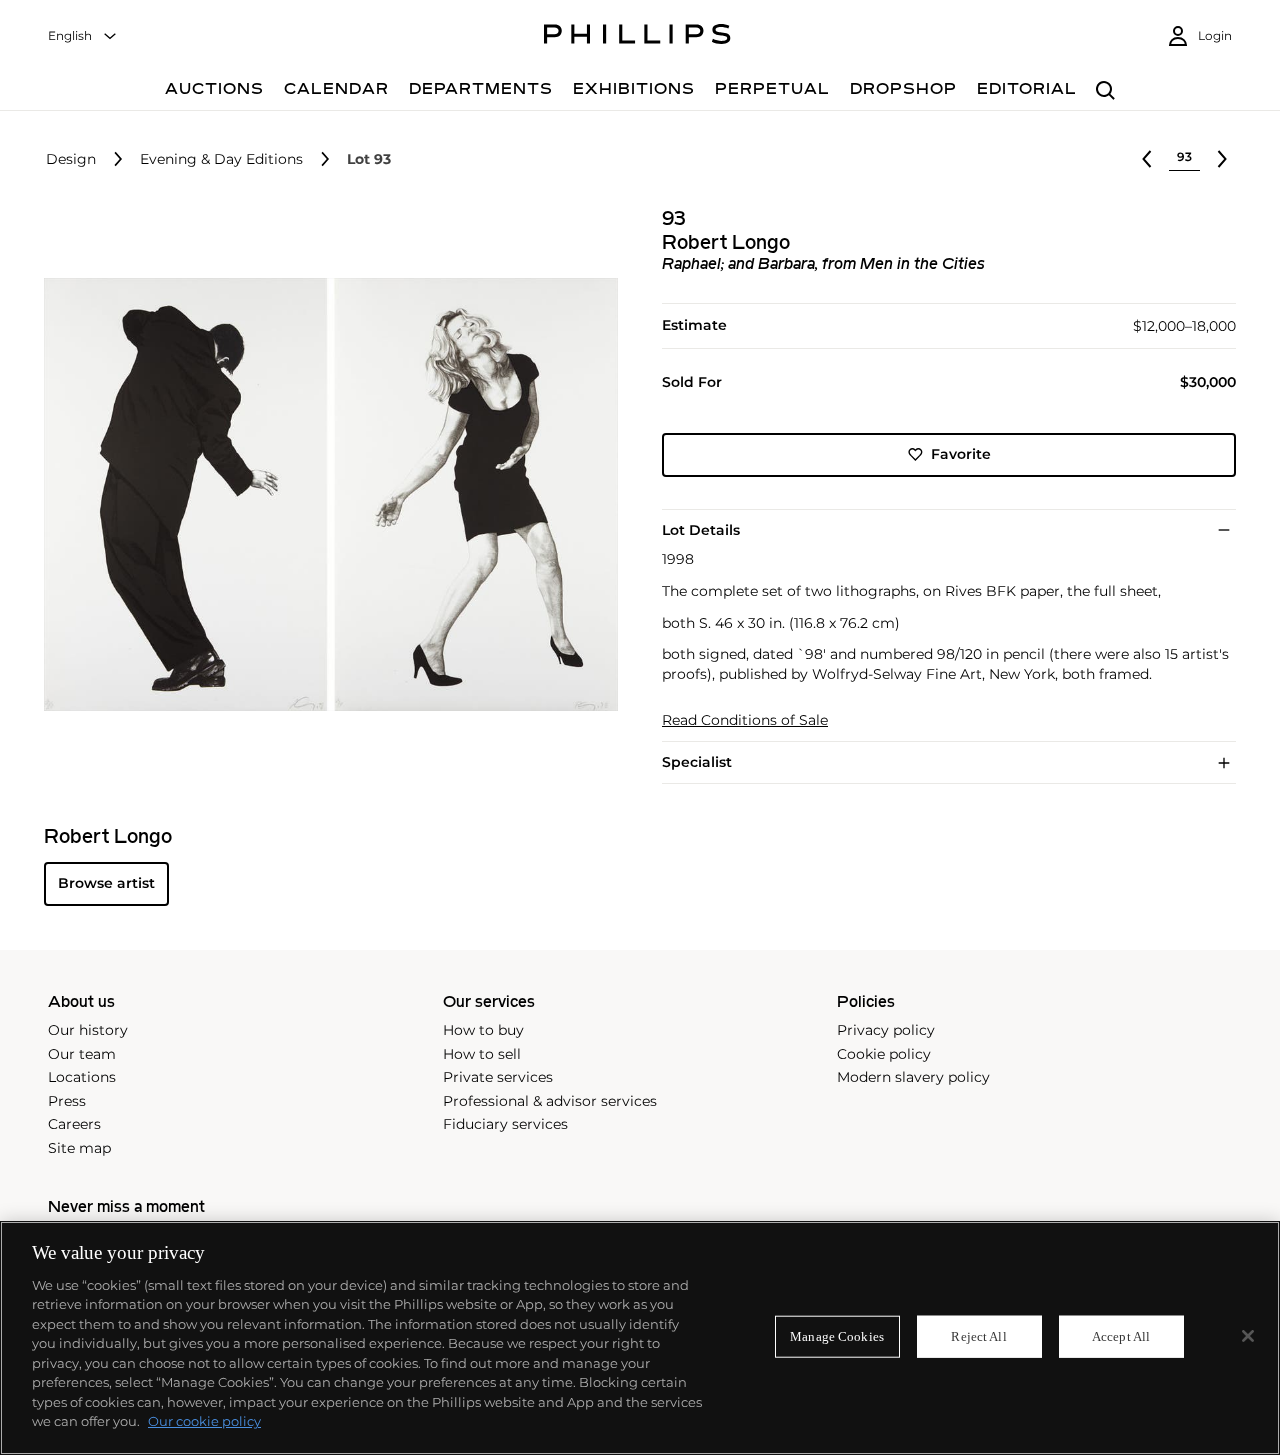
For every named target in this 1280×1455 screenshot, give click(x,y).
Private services (498, 1077)
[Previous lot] (1147, 159)
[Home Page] (637, 37)
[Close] (1248, 1336)
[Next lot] (1222, 159)
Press (67, 1101)
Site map (79, 1148)
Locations (82, 1077)
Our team (82, 1054)
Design (71, 159)
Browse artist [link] (106, 883)
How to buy (483, 1030)
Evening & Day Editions (221, 159)
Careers (74, 1124)
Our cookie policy (204, 1421)
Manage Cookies (837, 1336)
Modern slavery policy (913, 1077)
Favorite (961, 454)
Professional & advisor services (550, 1101)
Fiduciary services (505, 1124)
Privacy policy (886, 1030)
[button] (325, 495)
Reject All (978, 1336)
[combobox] (83, 36)
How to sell (482, 1054)
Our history (88, 1030)
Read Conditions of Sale (745, 720)
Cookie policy (884, 1054)
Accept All (1121, 1336)
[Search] (1105, 91)
